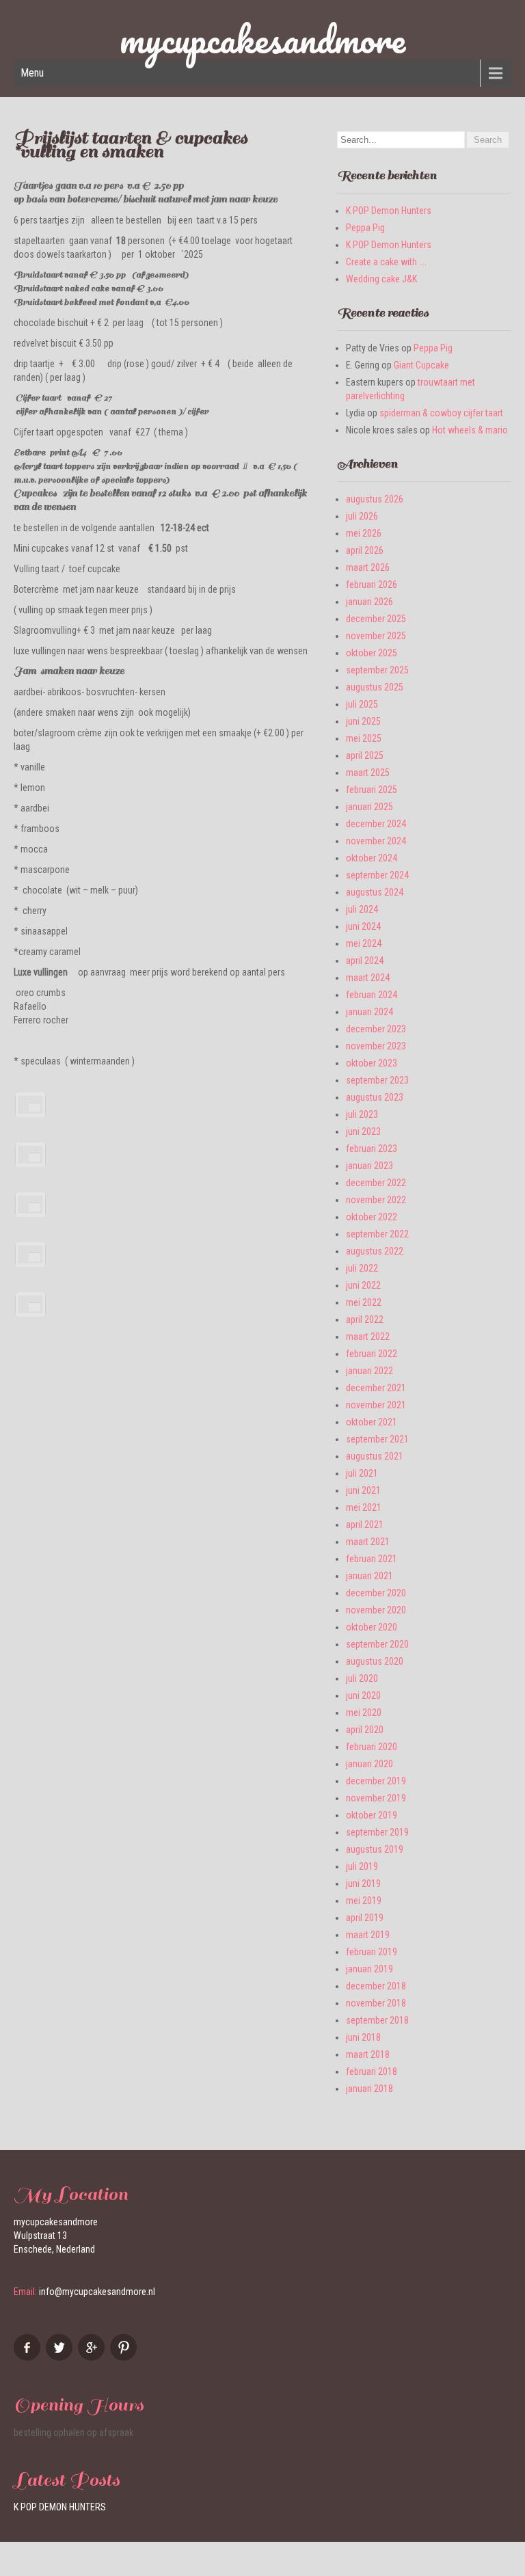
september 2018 (377, 2020)
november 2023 (376, 1046)
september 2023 (377, 1080)
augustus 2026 (375, 499)
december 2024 (376, 824)
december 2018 (376, 1986)
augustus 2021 (375, 1456)
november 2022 (376, 1200)
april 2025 (365, 755)
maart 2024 (368, 978)
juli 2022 (362, 1268)
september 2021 (377, 1439)
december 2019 (376, 1781)
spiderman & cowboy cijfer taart (441, 413)
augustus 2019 (375, 1849)
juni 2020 (363, 1695)
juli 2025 (362, 704)
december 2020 (376, 1593)
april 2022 (365, 1319)
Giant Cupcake (421, 365)
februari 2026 (372, 585)
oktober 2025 (372, 653)
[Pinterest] (125, 2357)
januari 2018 (369, 2089)
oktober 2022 (372, 1217)
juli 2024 (362, 909)
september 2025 (377, 670)
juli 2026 (362, 516)
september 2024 (377, 875)
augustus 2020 (375, 1661)
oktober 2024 (372, 858)
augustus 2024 (375, 892)
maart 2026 (368, 567)
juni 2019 (363, 1883)
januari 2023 (369, 1166)
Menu (32, 73)
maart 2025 (368, 773)
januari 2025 (369, 807)
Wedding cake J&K (381, 279)
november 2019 (376, 1798)
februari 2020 (372, 1747)
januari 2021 (369, 1576)
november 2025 (376, 636)
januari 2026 (369, 602)
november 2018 (376, 2003)
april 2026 (365, 550)
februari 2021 (372, 1559)
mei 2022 (364, 1302)
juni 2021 (363, 1490)
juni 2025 (363, 721)
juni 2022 (363, 1285)
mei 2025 (364, 738)
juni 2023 (363, 1131)
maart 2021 (368, 1542)
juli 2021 (362, 1473)
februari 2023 (372, 1149)
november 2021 (376, 1405)
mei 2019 (364, 1901)
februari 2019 (372, 1952)
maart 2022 (368, 1337)
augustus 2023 (375, 1097)
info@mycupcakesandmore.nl (97, 2292)
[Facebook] (29, 2357)
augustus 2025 (375, 687)
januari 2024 (369, 1012)
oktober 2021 (372, 1422)
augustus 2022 (375, 1251)
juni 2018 (363, 2037)
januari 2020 (369, 1764)
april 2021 (365, 1525)
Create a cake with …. (386, 262)
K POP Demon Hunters (389, 211)
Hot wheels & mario (470, 430)
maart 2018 (368, 2054)
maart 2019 (368, 1935)
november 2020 (376, 1610)
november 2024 (376, 841)
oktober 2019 (372, 1815)
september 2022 (377, 1234)
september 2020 (377, 1644)
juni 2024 (363, 926)
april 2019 (365, 1918)
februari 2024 (372, 995)
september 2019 (377, 1832)
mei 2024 (364, 943)
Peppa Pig (365, 228)
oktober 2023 (372, 1063)
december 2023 (376, 1029)
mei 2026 (364, 533)
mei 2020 (364, 1713)
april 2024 (365, 961)
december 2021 (376, 1388)
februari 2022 (372, 1354)
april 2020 (365, 1730)
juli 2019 (362, 1866)
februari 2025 (372, 790)
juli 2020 (362, 1678)
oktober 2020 (372, 1627)
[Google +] (93, 2357)
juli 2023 (362, 1114)
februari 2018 (372, 2071)
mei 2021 (364, 1507)
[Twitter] (61, 2357)
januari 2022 (369, 1371)
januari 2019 (369, 1969)
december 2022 (376, 1183)
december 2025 (376, 619)
